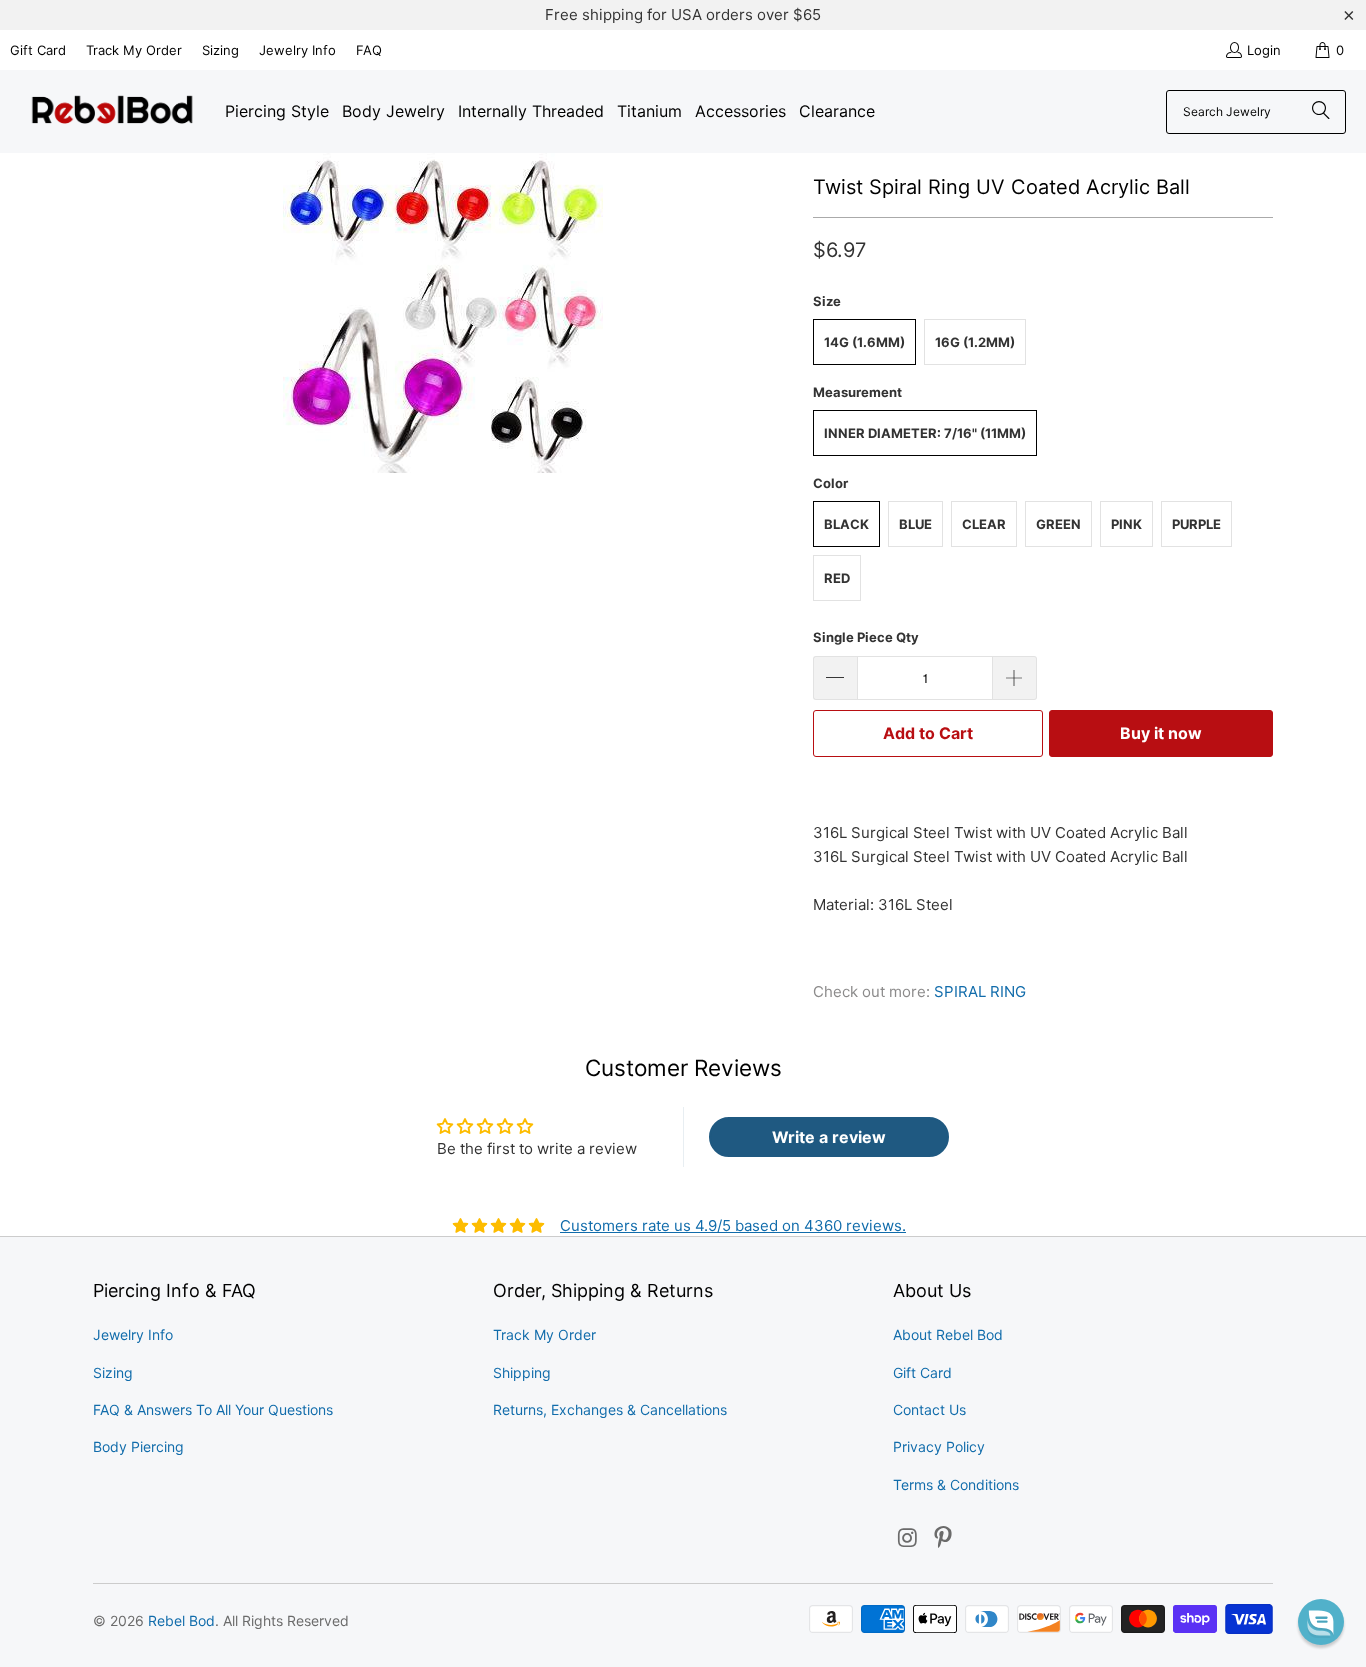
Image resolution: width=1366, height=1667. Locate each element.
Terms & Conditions (956, 1484)
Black (846, 524)
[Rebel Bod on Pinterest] (944, 1538)
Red (837, 578)
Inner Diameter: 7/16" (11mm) (925, 433)
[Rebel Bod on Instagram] (908, 1538)
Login (1264, 50)
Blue (915, 524)
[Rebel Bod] (112, 111)
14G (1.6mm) (864, 342)
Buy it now (1161, 733)
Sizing (220, 50)
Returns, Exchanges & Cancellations (610, 1409)
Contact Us (929, 1409)
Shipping (522, 1372)
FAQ (369, 50)
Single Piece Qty (866, 637)
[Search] (1321, 112)
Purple (1196, 524)
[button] (1321, 1622)
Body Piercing (138, 1446)
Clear (984, 524)
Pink (1126, 524)
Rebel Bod (181, 1620)
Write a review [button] (829, 1137)
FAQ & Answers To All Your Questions (213, 1409)
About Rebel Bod (948, 1334)
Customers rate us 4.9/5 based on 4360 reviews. (733, 1225)
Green (1058, 524)
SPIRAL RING (980, 991)
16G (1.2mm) (975, 342)
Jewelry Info (297, 50)
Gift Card (38, 50)
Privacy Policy (939, 1446)
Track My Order (134, 50)
